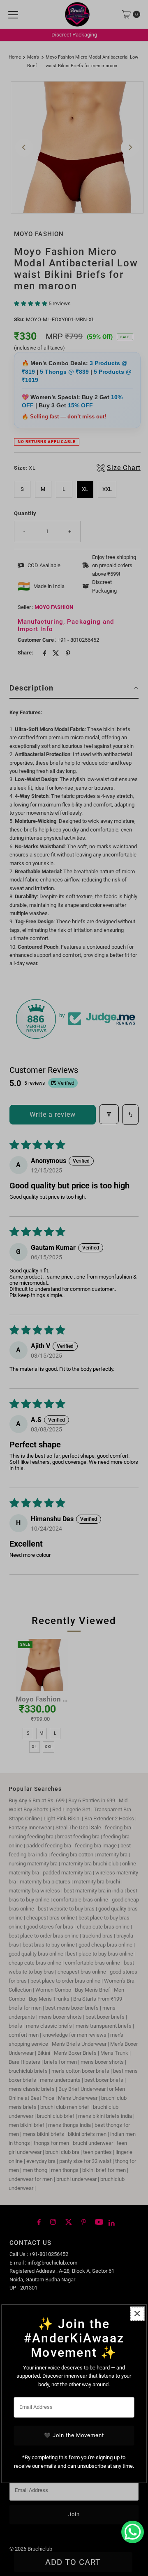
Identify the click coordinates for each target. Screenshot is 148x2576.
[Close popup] (137, 2314)
